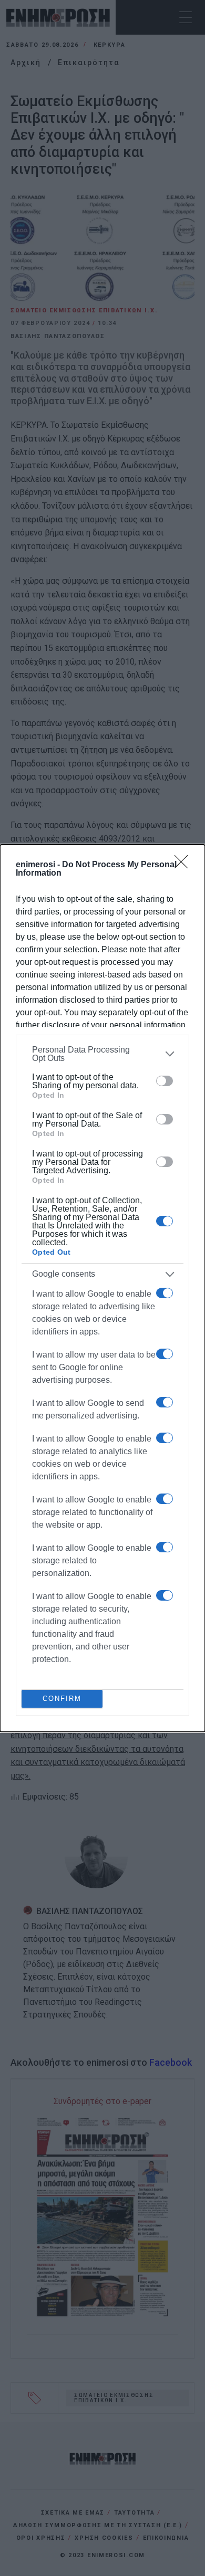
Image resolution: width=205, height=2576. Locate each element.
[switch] (165, 1081)
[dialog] (102, 1288)
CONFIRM (62, 1699)
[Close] (184, 865)
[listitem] (102, 1054)
